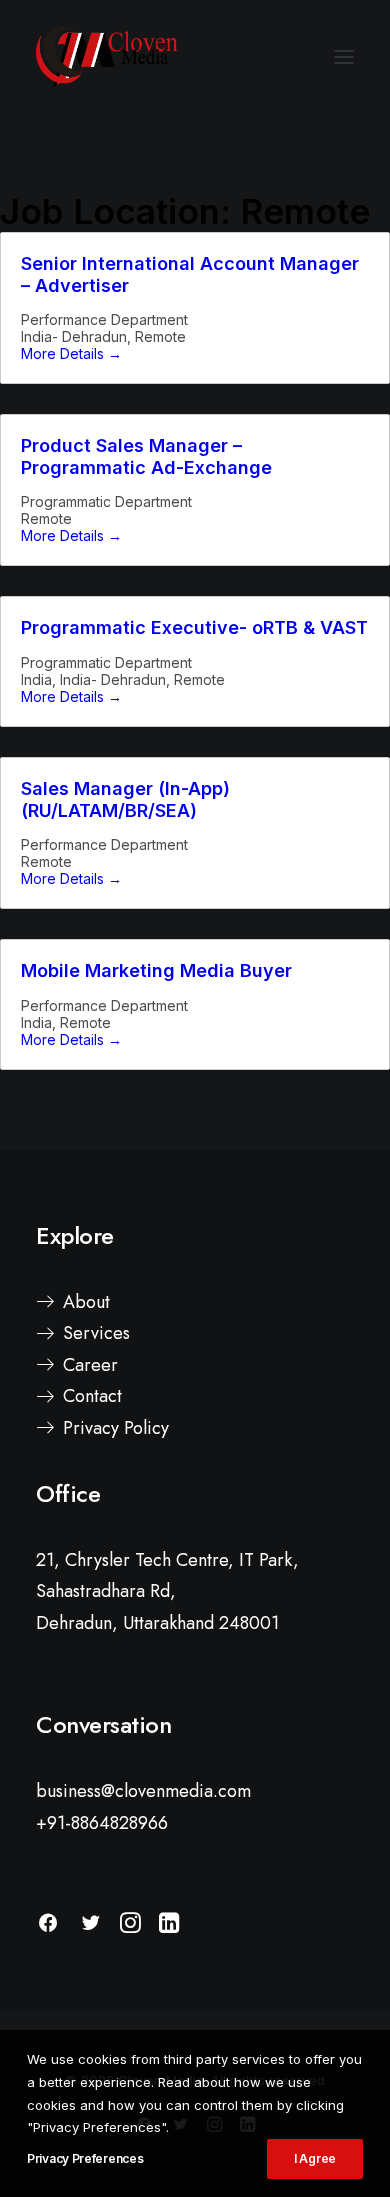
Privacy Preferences (85, 2158)
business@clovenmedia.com (143, 1791)
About (86, 1302)
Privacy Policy (116, 1428)
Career (90, 1365)
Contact (92, 1396)
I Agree (315, 2158)
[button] (344, 57)
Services (96, 1333)
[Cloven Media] (107, 57)
